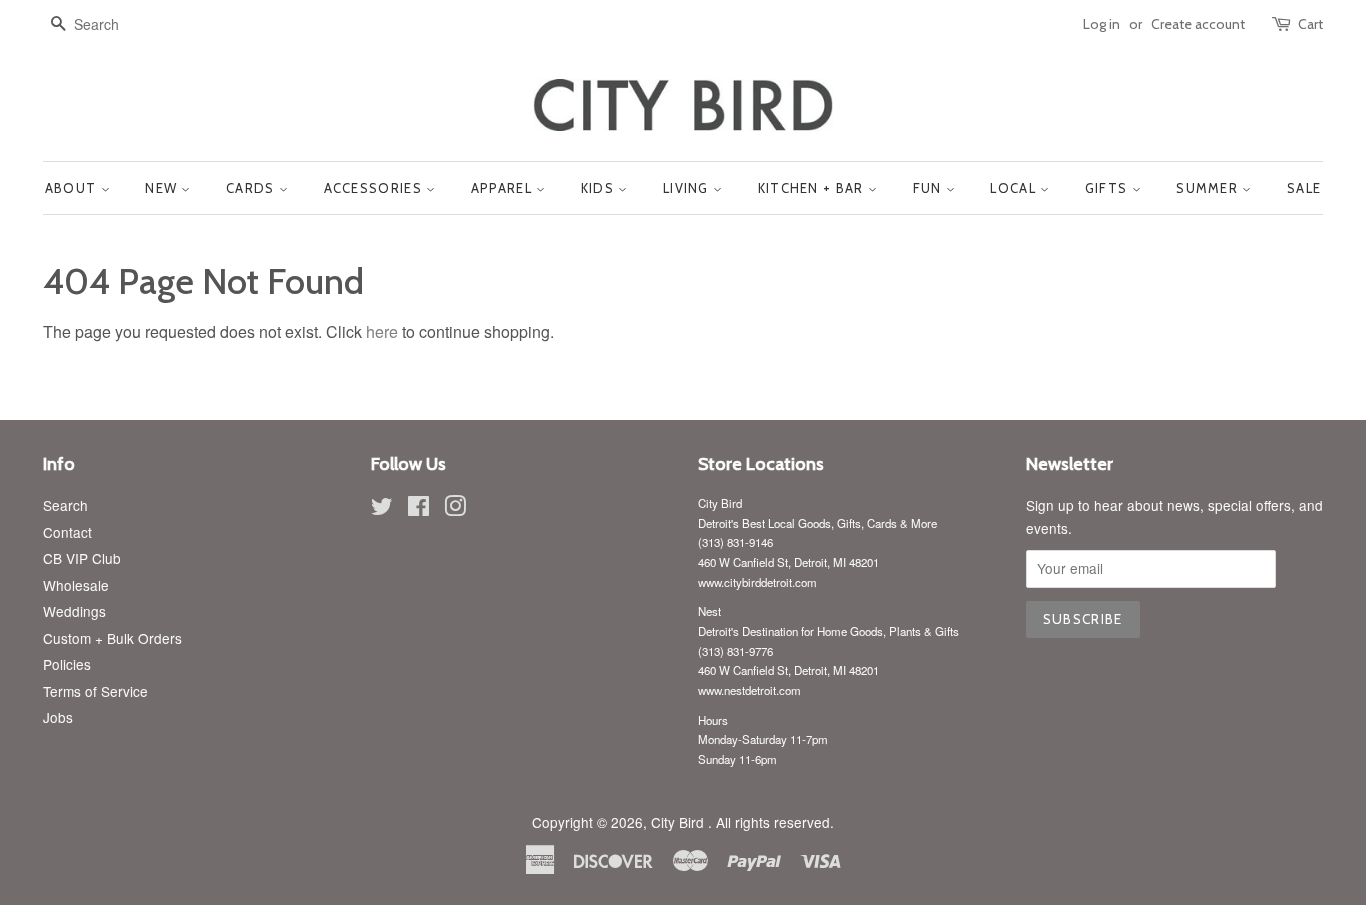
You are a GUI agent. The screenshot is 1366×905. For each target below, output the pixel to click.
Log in (1101, 24)
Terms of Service (95, 691)
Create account (1198, 24)
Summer (1209, 188)
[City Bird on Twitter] (382, 509)
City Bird (679, 822)
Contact (67, 532)
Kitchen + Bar (813, 188)
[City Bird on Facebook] (418, 509)
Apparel (503, 188)
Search (65, 505)
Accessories (375, 188)
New (163, 188)
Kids (600, 188)
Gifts (1108, 188)
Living (688, 188)
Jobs (58, 717)
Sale (1304, 188)
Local (1015, 188)
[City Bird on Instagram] (455, 509)
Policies (67, 664)
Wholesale (76, 585)
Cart (1310, 24)
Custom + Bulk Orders (112, 638)
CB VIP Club (82, 558)
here (382, 331)
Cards (252, 188)
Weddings (74, 611)
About (73, 188)
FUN (929, 188)
